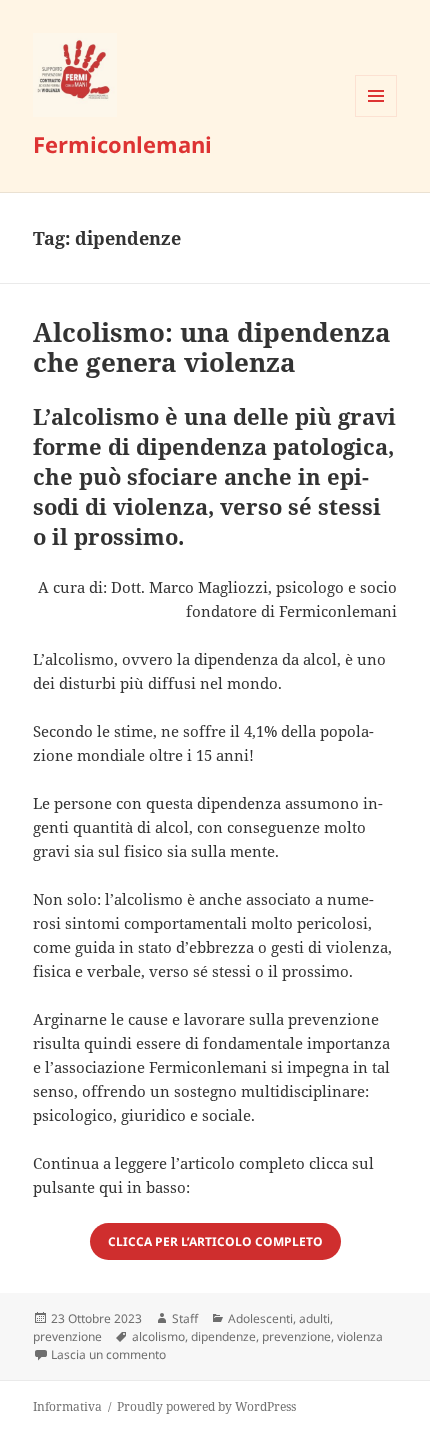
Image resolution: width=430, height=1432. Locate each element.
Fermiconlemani (122, 144)
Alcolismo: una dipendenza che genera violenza (212, 347)
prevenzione (67, 1336)
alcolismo (158, 1336)
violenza (360, 1336)
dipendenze (223, 1336)
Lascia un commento (108, 1354)
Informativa (67, 1406)
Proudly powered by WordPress (206, 1406)
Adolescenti (260, 1318)
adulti (314, 1318)
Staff (185, 1318)
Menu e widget (376, 116)
